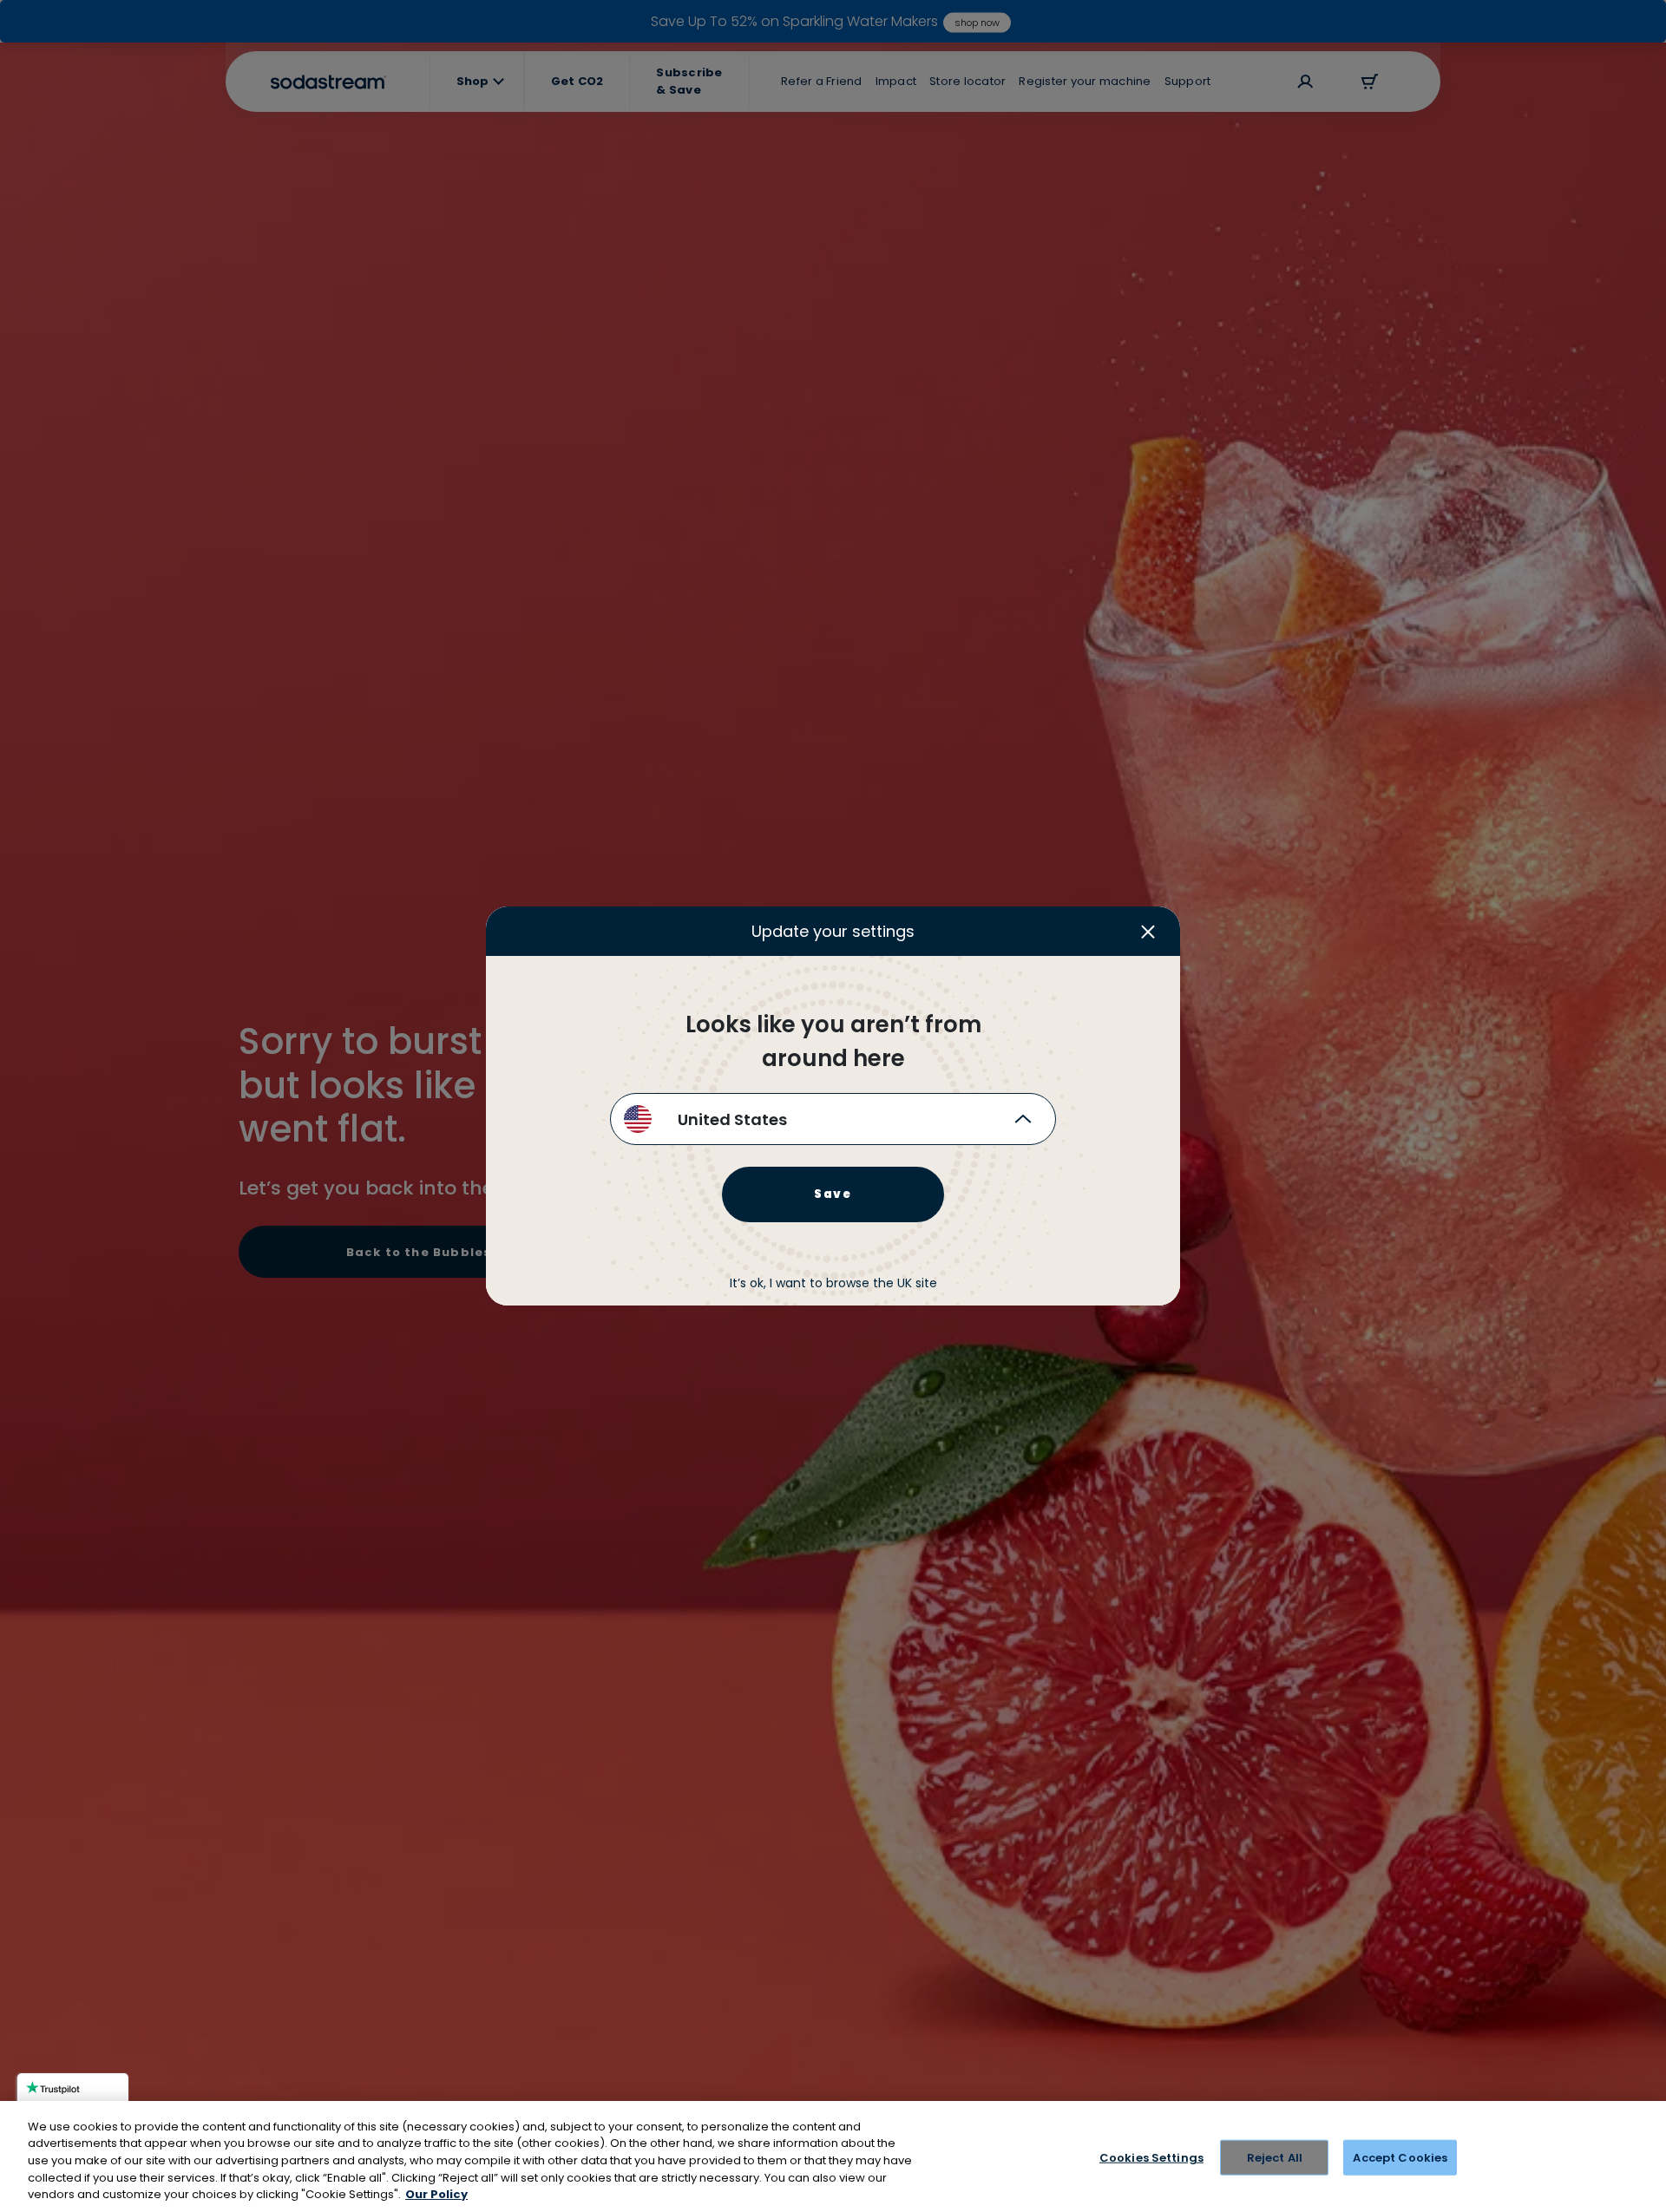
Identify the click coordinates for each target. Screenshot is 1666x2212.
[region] (833, 2156)
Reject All (1275, 2158)
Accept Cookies (1400, 2158)
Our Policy (436, 2194)
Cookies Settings (1151, 2158)
